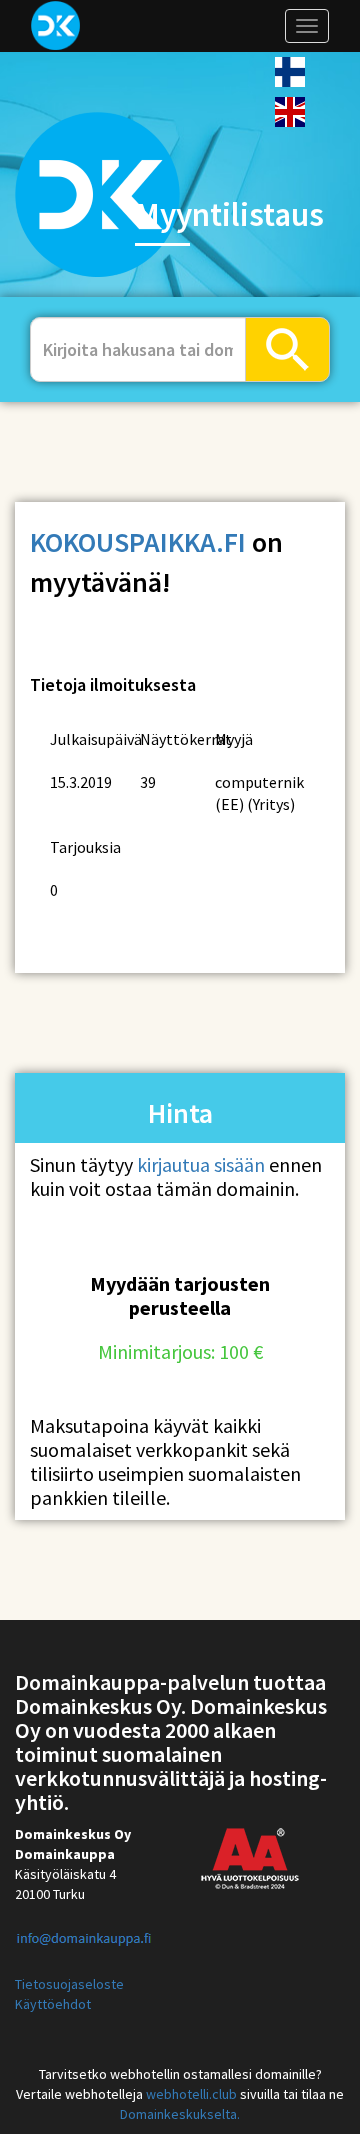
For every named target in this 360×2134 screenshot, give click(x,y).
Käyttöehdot (53, 2004)
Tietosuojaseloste (69, 1984)
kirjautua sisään (201, 1164)
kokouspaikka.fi (138, 542)
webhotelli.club (191, 2094)
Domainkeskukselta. (180, 2114)
